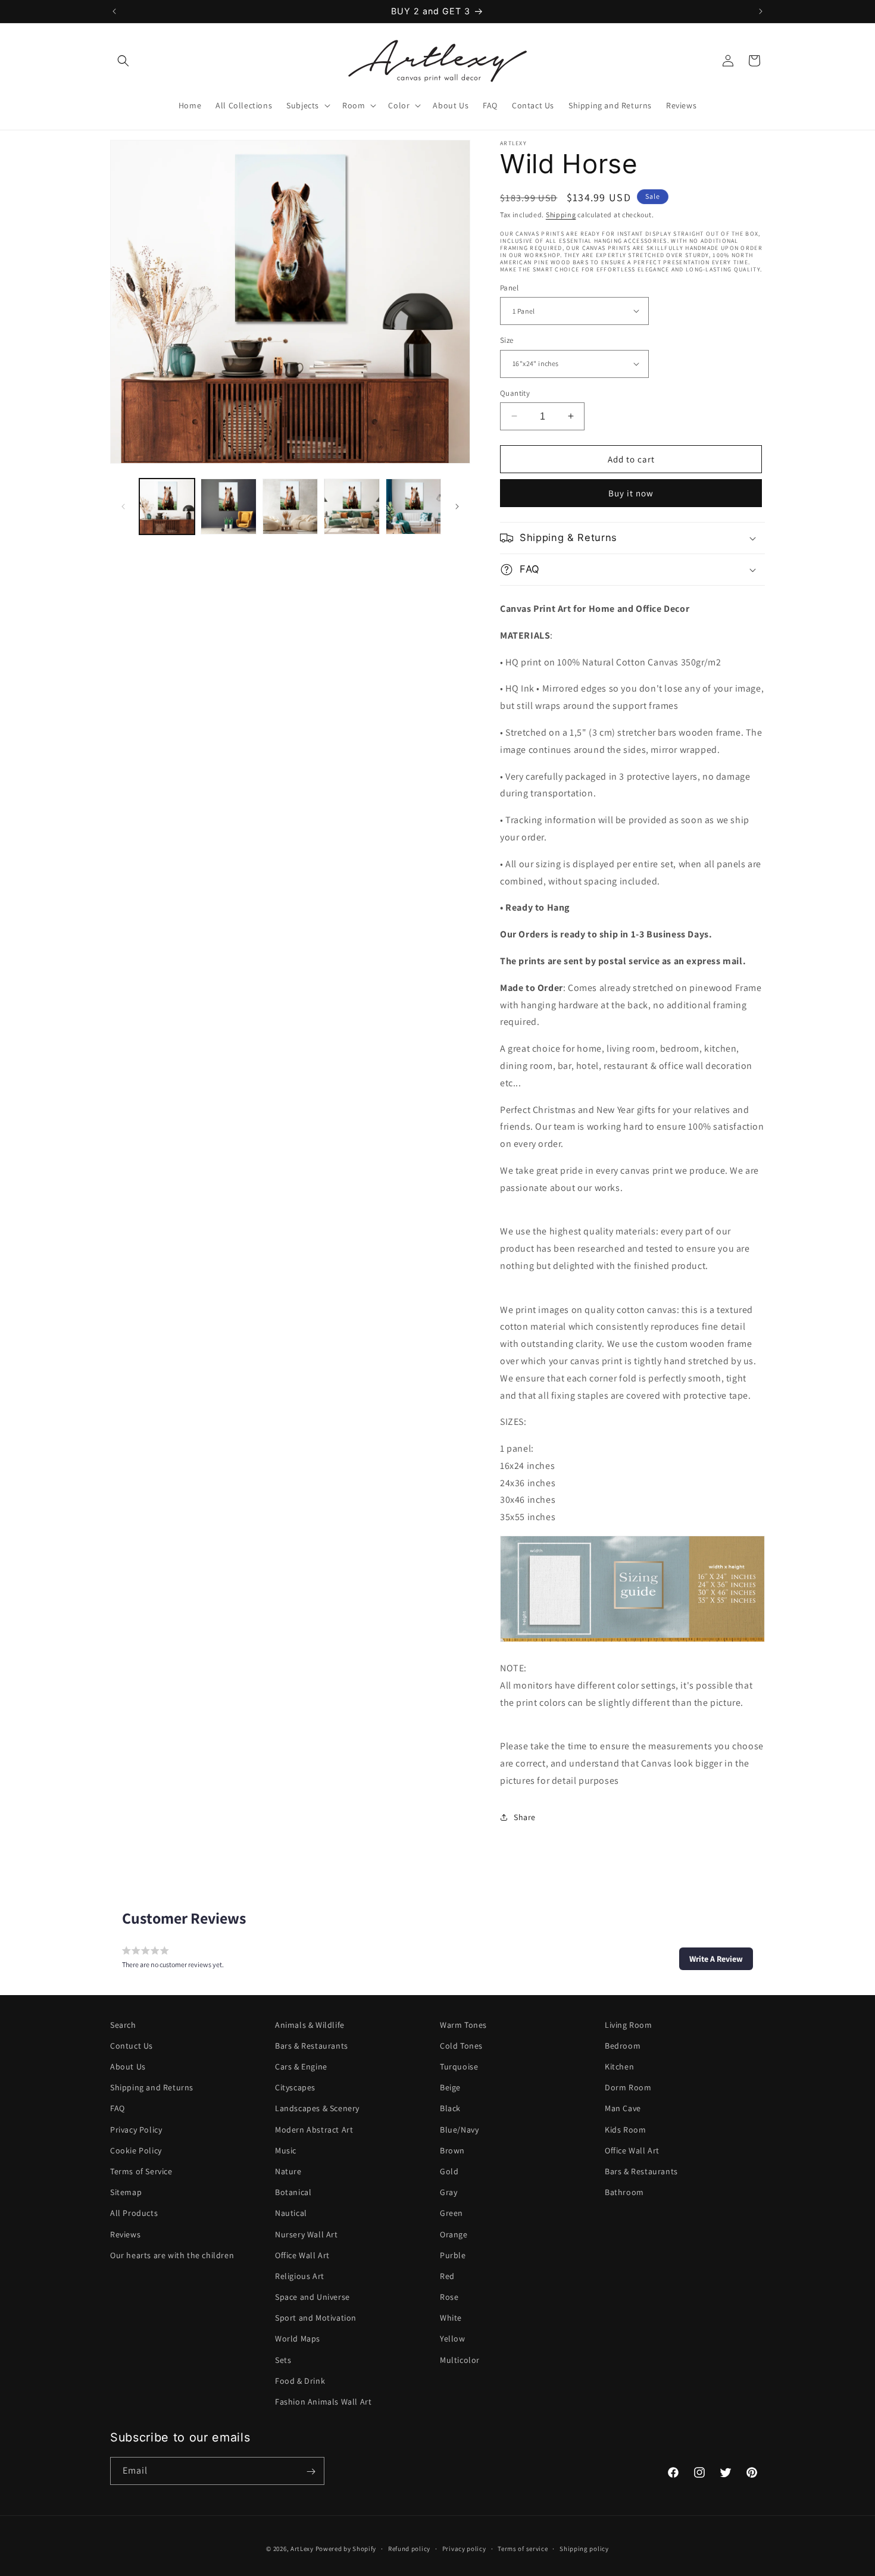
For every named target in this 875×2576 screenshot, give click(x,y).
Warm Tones (463, 2025)
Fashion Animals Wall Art (323, 2402)
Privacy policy (464, 2548)
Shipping (561, 215)
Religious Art (300, 2276)
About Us (128, 2067)
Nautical (291, 2214)
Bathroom (624, 2192)
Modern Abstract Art (314, 2130)
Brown (452, 2150)
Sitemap (126, 2192)
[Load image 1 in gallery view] (167, 506)
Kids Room (625, 2130)
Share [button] (525, 1817)
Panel (509, 287)
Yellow (453, 2339)
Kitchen (619, 2067)
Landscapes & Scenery (317, 2109)
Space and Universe (312, 2297)
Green (451, 2214)
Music (286, 2150)
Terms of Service (141, 2171)
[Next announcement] (761, 11)
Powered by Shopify (346, 2549)
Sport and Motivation (316, 2318)
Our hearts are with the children (172, 2255)
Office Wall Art (302, 2255)
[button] (123, 61)
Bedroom (623, 2046)
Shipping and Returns (152, 2087)
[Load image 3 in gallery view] (290, 506)
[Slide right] (457, 507)
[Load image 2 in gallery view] (228, 506)
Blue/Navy (459, 2130)
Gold (449, 2171)
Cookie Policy (136, 2150)
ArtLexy (302, 2549)
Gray (449, 2192)
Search (123, 2025)
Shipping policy (584, 2548)
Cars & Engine (301, 2067)
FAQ (118, 2109)
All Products (134, 2214)
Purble (453, 2255)
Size (507, 340)
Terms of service (523, 2548)
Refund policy (409, 2548)
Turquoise (459, 2067)
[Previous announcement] (114, 11)
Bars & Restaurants (312, 2046)
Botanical (293, 2192)
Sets (283, 2360)
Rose (449, 2297)
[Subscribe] (311, 2472)
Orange (454, 2234)
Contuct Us (132, 2046)
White (451, 2318)
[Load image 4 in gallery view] (351, 506)
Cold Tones (461, 2046)
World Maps (298, 2339)
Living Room (629, 2025)
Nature (288, 2171)
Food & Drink (300, 2381)
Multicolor (460, 2360)
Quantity (515, 393)
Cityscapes (295, 2087)
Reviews (125, 2234)
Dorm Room (628, 2087)
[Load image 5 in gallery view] (413, 506)
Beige (450, 2087)
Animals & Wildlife (310, 2025)
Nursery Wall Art (307, 2234)
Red (447, 2276)
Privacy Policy (136, 2130)
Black (450, 2109)
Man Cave (623, 2109)
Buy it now (631, 493)
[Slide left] (123, 507)
